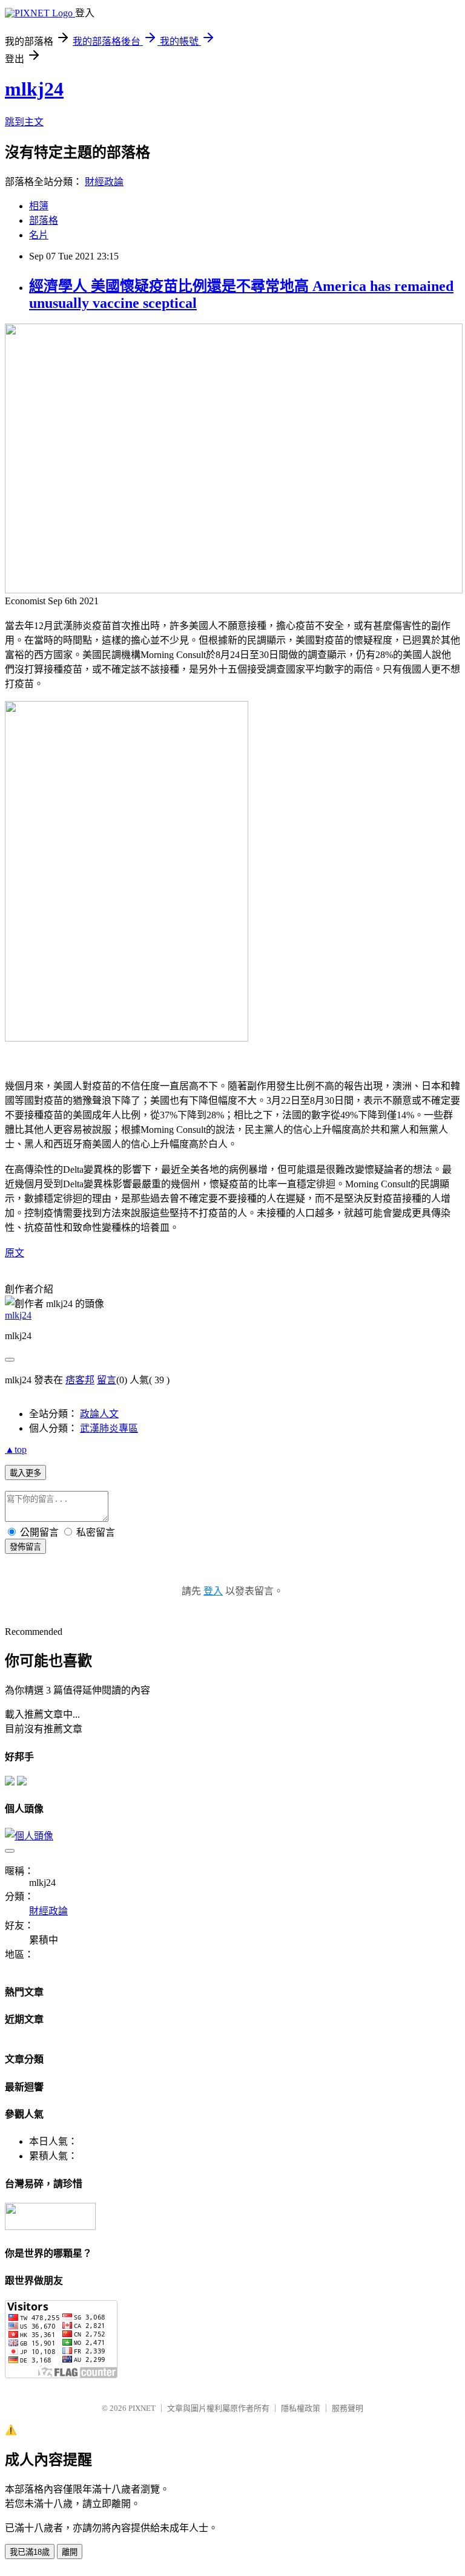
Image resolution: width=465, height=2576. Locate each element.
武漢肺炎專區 (109, 1428)
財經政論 (104, 182)
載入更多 (25, 1473)
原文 (15, 1253)
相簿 (39, 206)
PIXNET (142, 2408)
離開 (70, 2552)
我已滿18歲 (30, 2552)
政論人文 (99, 1414)
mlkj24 (34, 89)
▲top (16, 1449)
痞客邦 (80, 1380)
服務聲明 (348, 2408)
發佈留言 (25, 1547)
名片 (39, 235)
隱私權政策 (301, 2408)
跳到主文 (24, 122)
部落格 (44, 220)
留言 (107, 1380)
